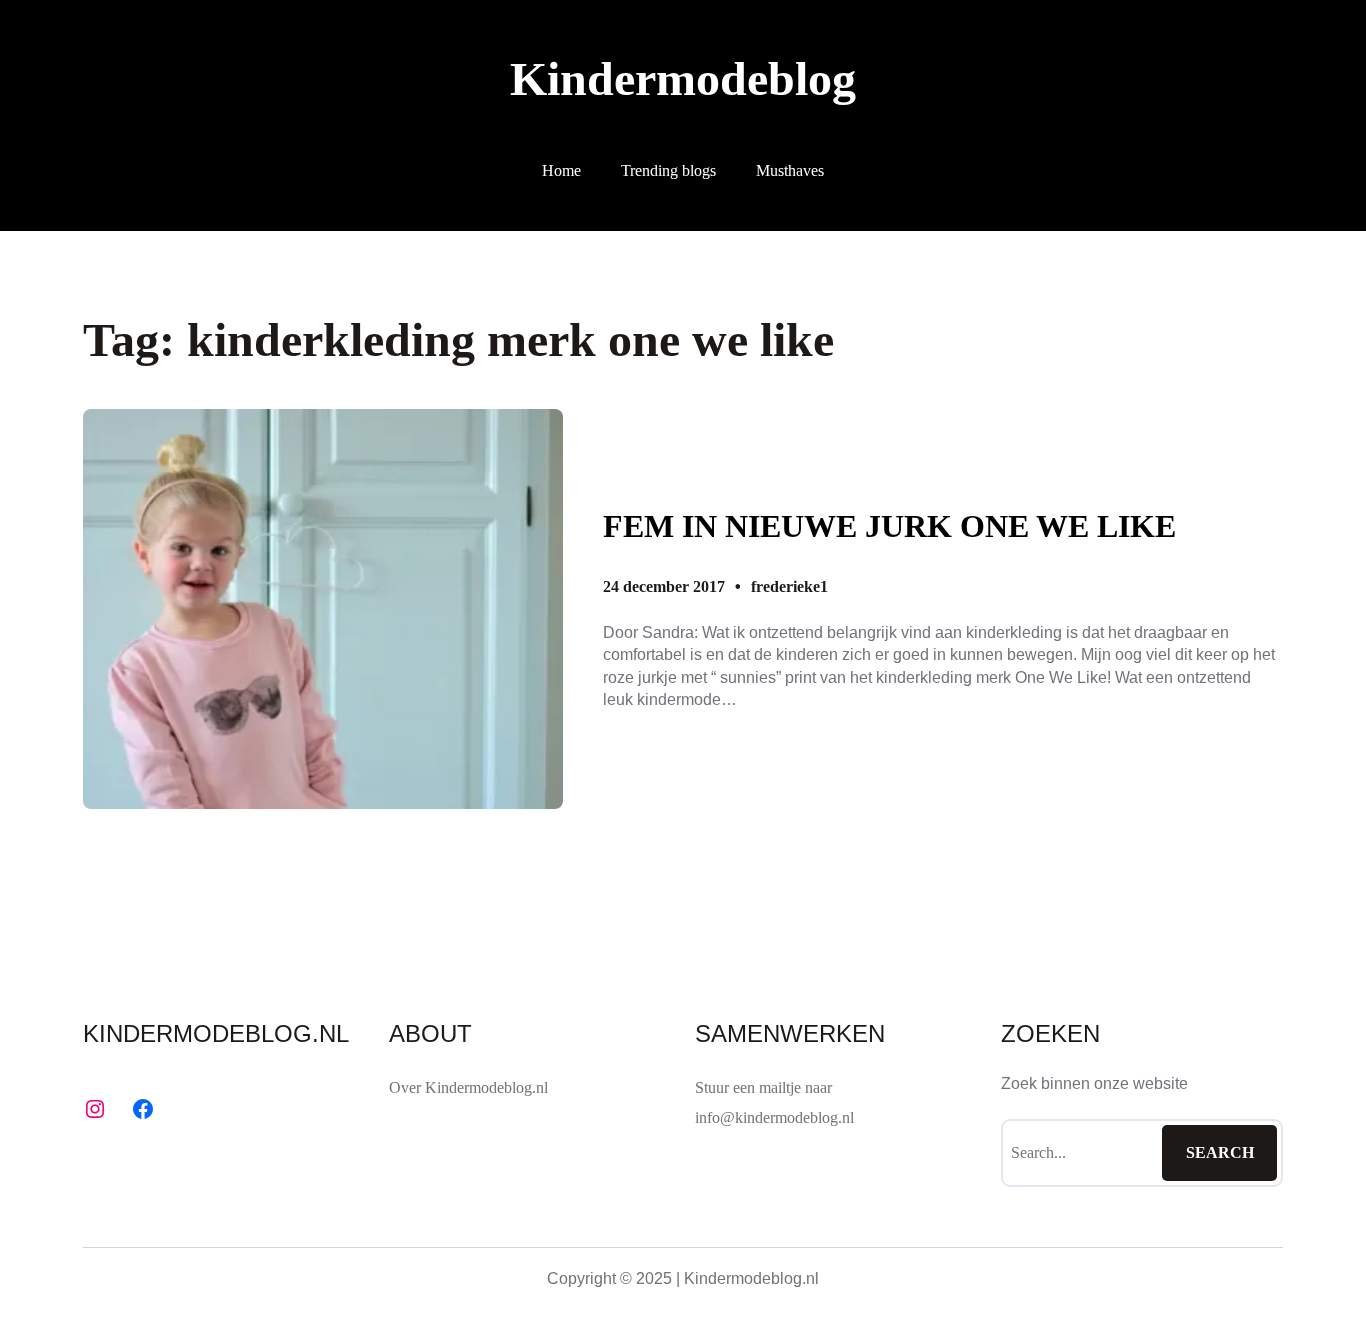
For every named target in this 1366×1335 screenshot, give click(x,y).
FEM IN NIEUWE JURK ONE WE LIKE (889, 526)
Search (1220, 1152)
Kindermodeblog (683, 78)
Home (561, 170)
